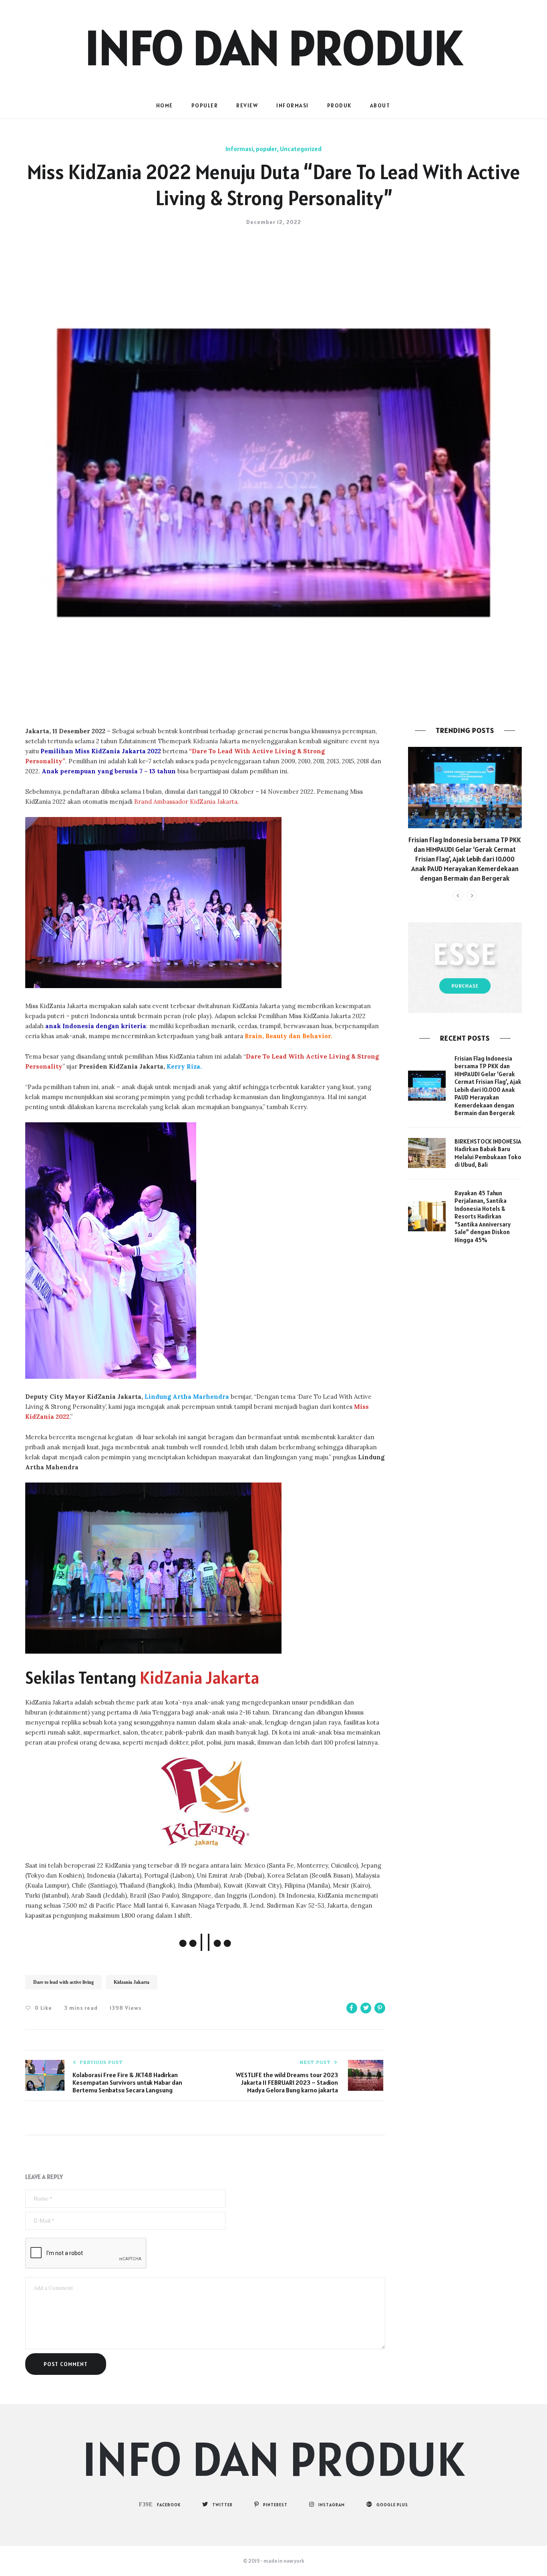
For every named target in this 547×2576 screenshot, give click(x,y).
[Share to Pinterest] (380, 2008)
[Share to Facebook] (352, 2008)
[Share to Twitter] (366, 2008)
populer (205, 105)
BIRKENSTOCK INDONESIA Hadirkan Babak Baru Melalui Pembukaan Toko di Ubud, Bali (488, 1153)
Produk (339, 105)
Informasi (293, 105)
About (380, 105)
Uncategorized (301, 149)
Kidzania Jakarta (132, 1982)
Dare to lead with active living (63, 1982)
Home (165, 105)
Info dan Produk (273, 47)
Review (247, 105)
